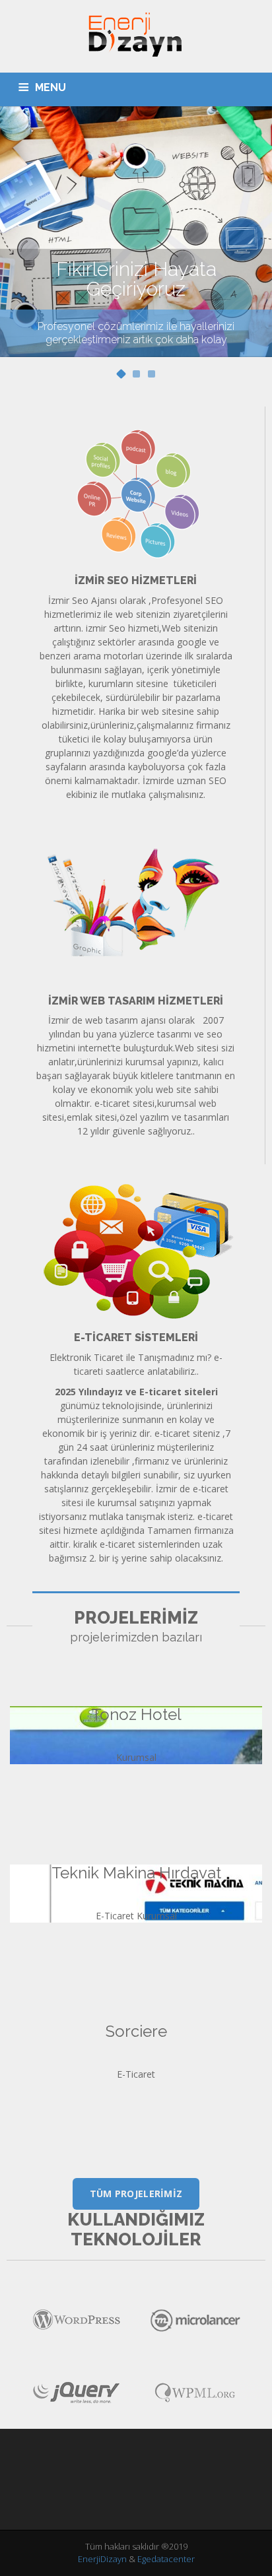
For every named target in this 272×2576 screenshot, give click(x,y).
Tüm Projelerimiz (136, 2194)
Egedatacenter (166, 2559)
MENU (51, 87)
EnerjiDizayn (103, 2559)
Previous (18, 234)
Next (254, 234)
